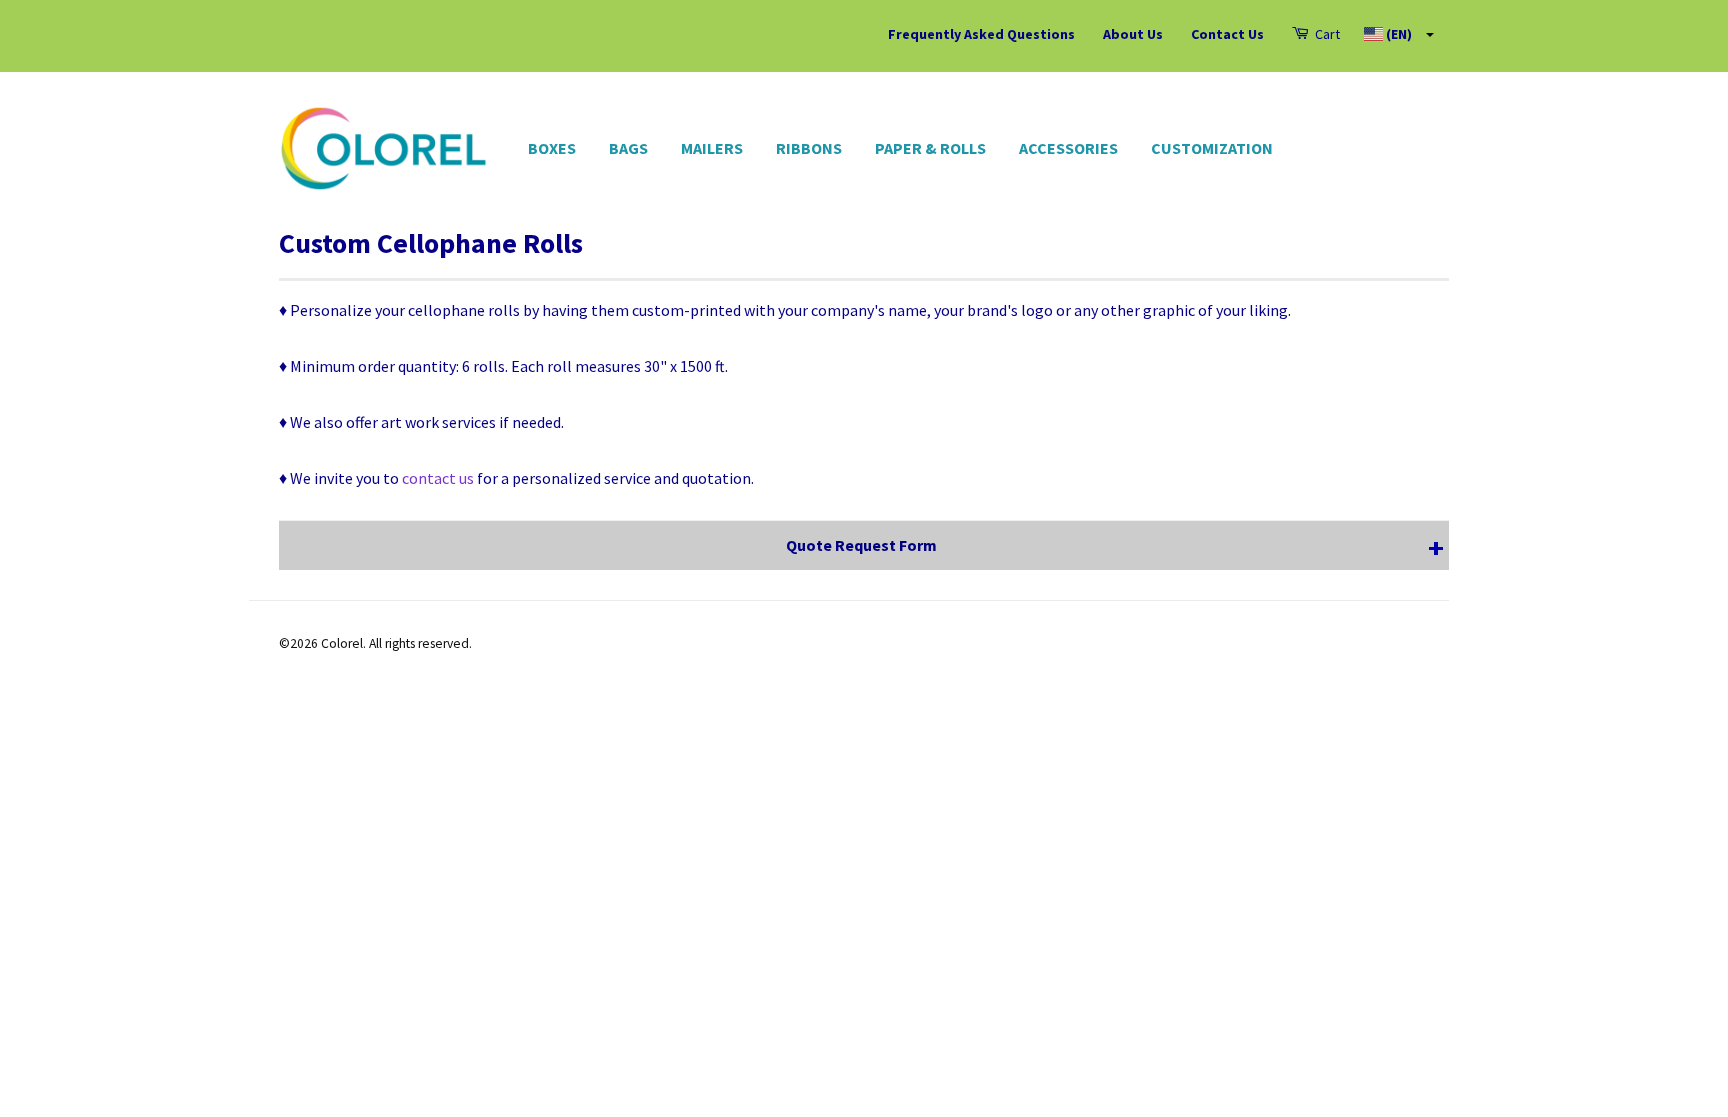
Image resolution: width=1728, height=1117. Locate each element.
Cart (1326, 34)
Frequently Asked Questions (981, 34)
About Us (1133, 34)
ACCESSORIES (1068, 148)
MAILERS (712, 148)
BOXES (552, 148)
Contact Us (1227, 34)
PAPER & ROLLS (930, 148)
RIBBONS (809, 148)
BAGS (628, 148)
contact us (438, 478)
